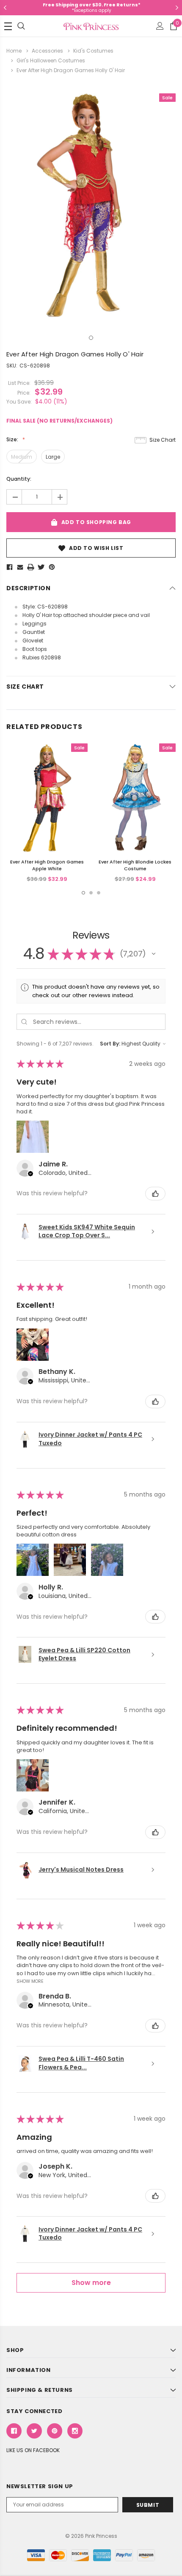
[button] (154, 954)
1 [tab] (91, 338)
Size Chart (163, 440)
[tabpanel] (91, 205)
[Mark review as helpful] (155, 1194)
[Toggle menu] (8, 26)
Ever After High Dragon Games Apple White (47, 865)
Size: (13, 439)
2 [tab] (91, 893)
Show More (30, 1981)
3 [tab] (99, 893)
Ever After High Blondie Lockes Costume (135, 865)
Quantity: (19, 479)
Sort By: (110, 1044)
